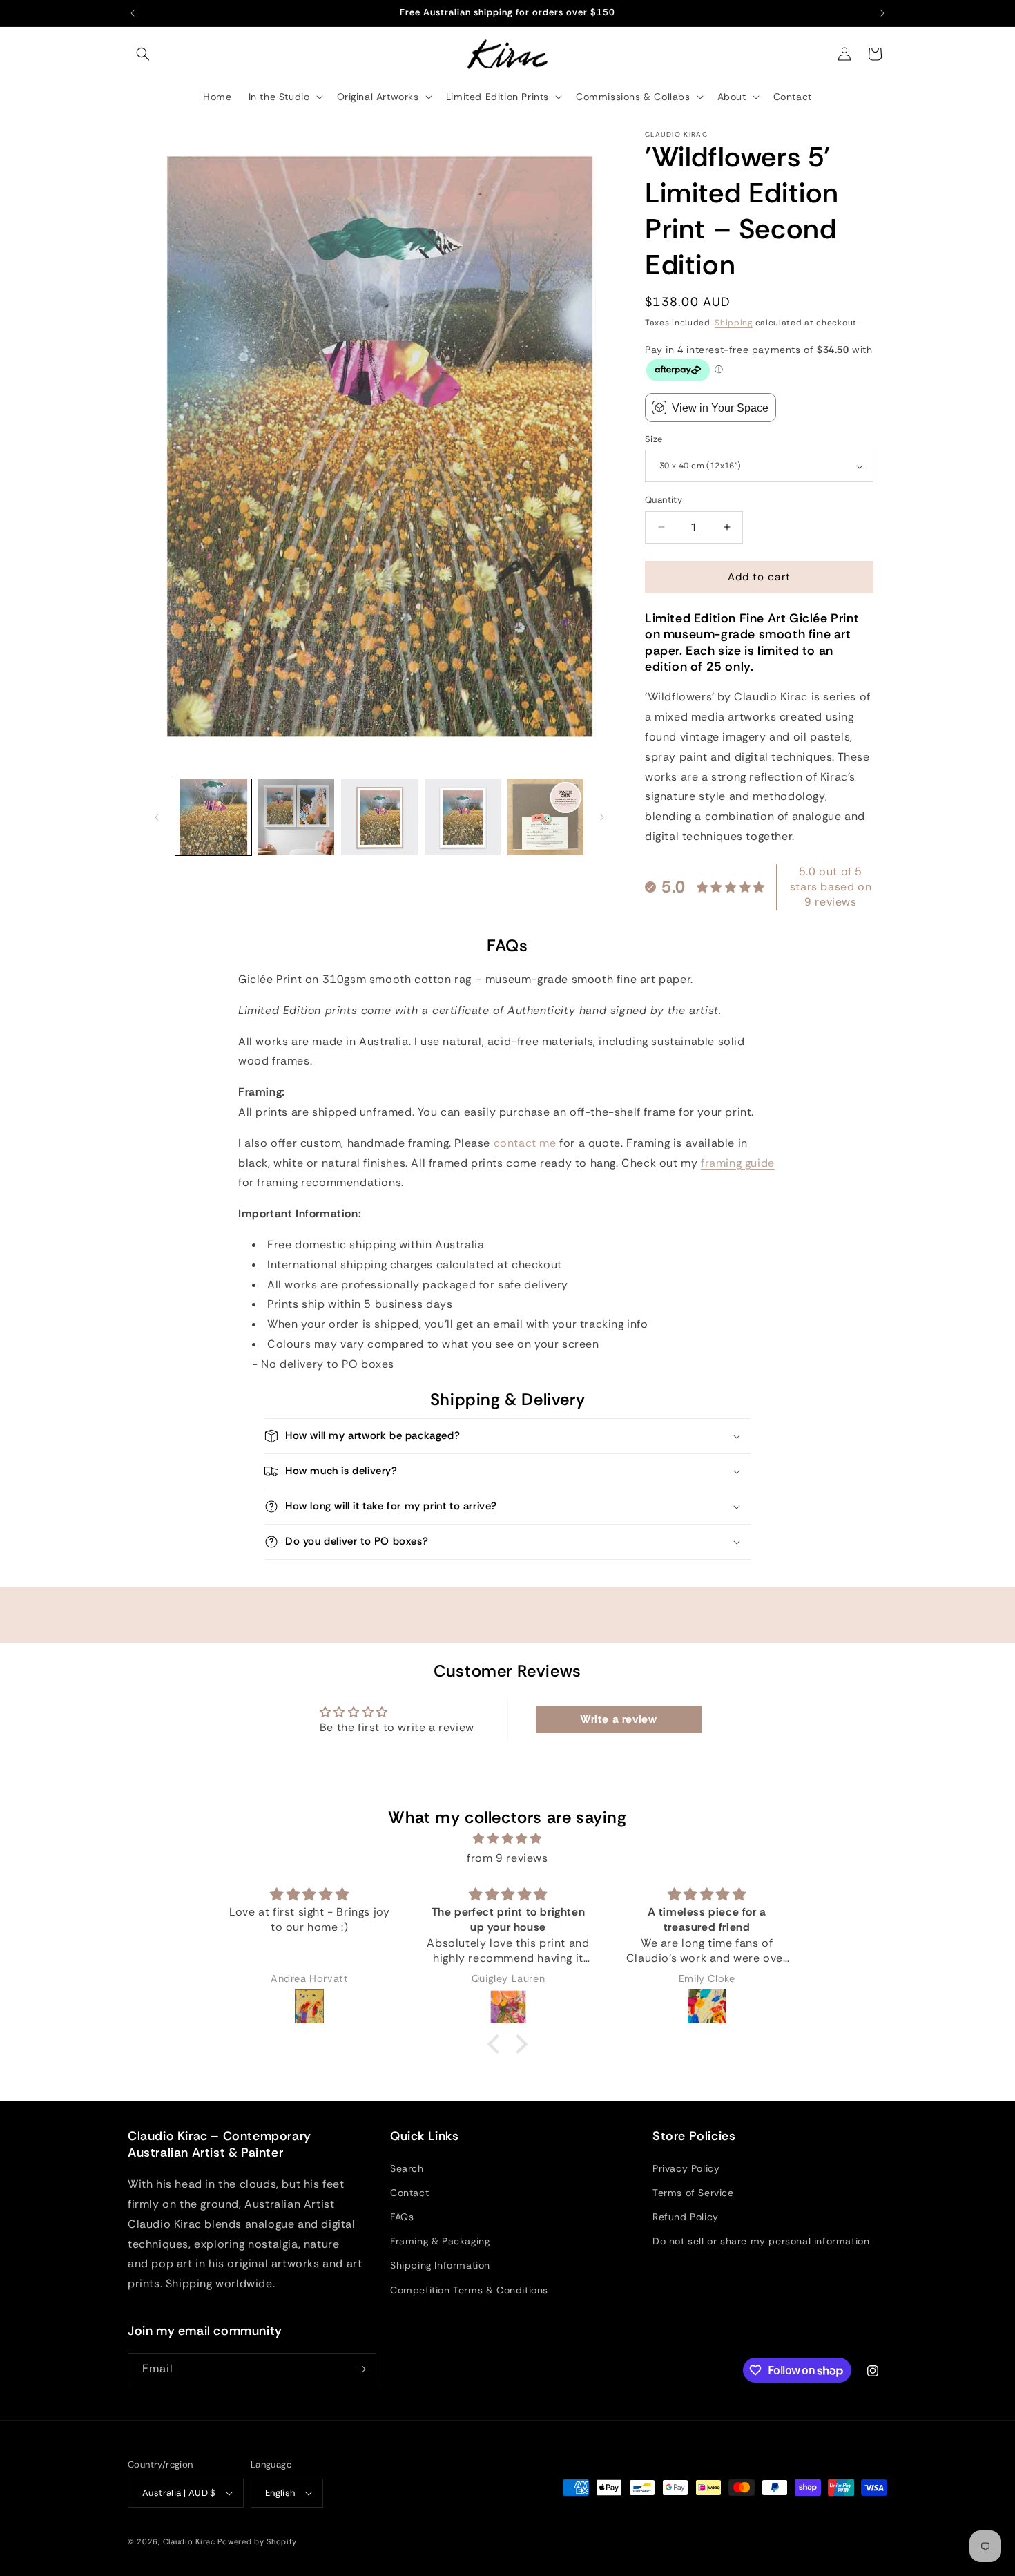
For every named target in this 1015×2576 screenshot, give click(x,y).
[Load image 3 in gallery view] (379, 817)
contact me (525, 1143)
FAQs (402, 2217)
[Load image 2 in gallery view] (296, 817)
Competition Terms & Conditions (469, 2290)
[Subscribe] (360, 2369)
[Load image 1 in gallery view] (213, 817)
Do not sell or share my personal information (761, 2241)
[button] (143, 54)
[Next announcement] (882, 13)
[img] (507, 1839)
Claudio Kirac (189, 2541)
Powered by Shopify (257, 2541)
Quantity (664, 500)
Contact (409, 2193)
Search (407, 2168)
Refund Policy (686, 2217)
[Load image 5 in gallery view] (545, 817)
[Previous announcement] (133, 13)
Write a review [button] (618, 1719)
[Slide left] (157, 817)
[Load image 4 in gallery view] (463, 817)
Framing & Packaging (440, 2241)
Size (654, 439)
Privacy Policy (686, 2168)
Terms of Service (693, 2193)
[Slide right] (602, 817)
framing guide (738, 1163)
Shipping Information (440, 2265)
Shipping (734, 323)
